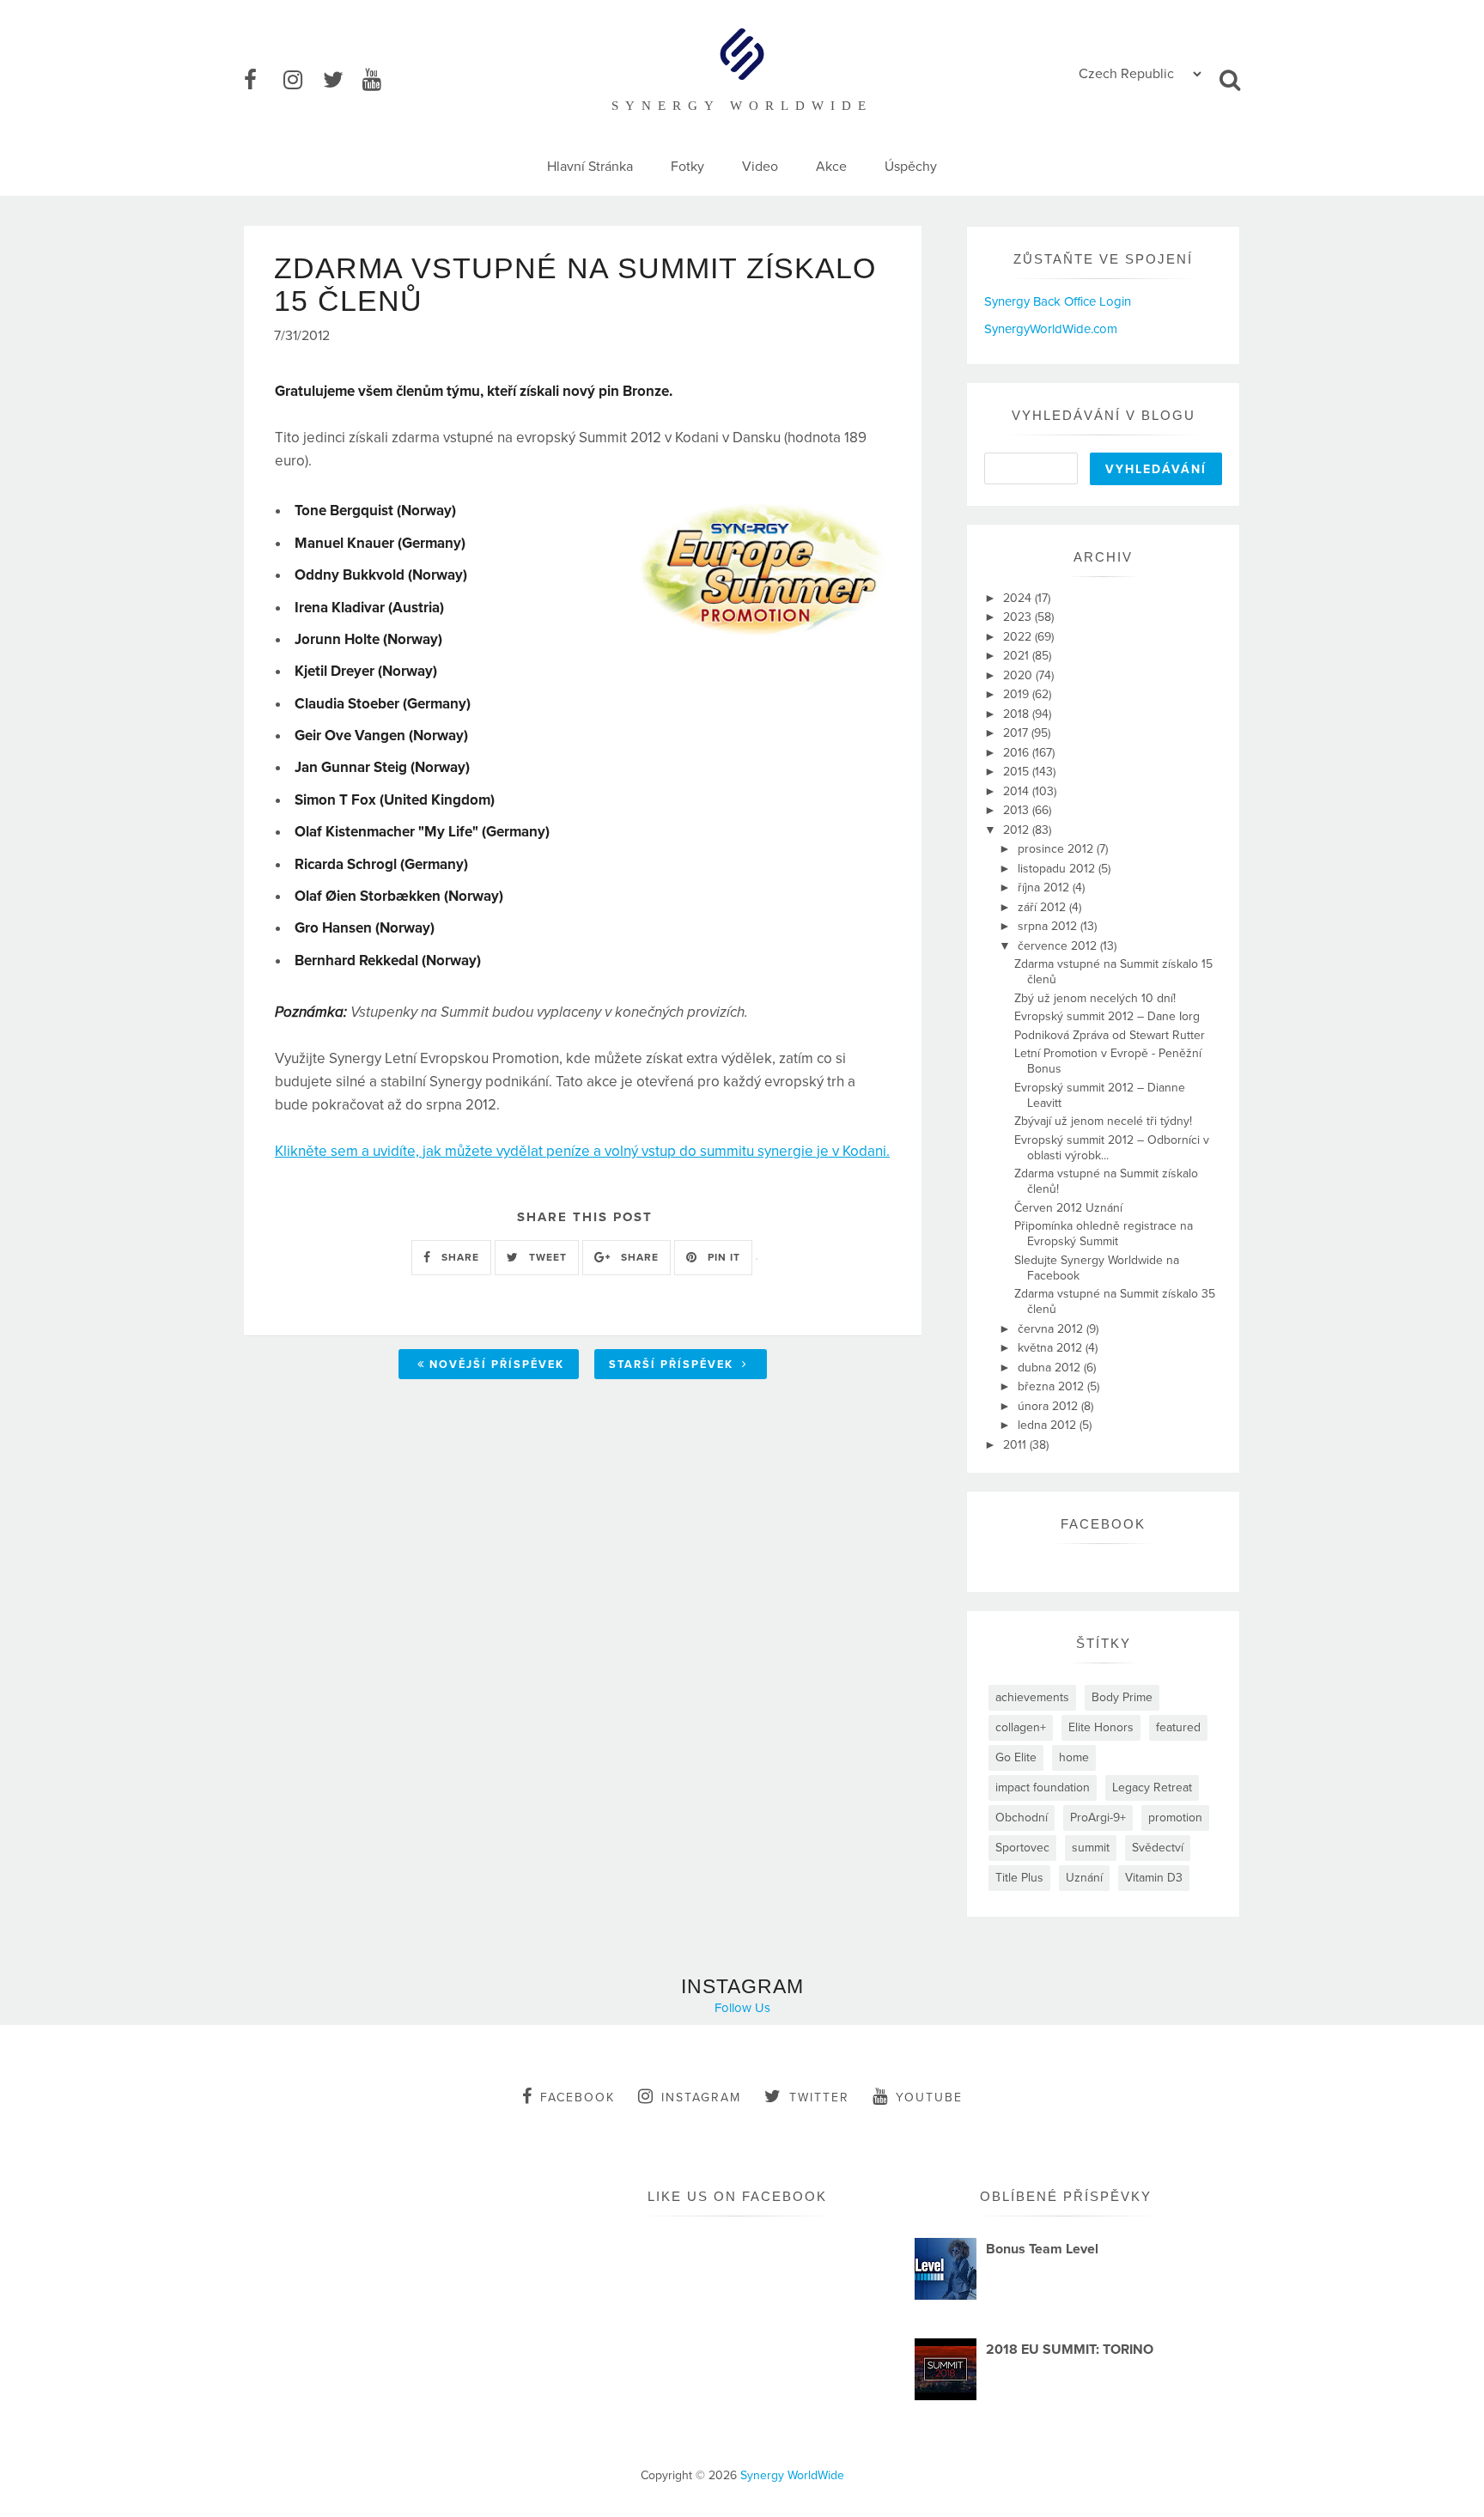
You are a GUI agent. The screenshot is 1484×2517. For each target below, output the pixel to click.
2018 (1018, 714)
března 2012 (1052, 1386)
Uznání (1084, 1878)
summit (1091, 1848)
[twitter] (341, 81)
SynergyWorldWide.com (1051, 329)
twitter (819, 2097)
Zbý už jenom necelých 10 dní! (1095, 998)
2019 (1018, 694)
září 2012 (1043, 907)
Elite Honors (1101, 1727)
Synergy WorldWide (792, 2475)
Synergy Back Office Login (1058, 301)
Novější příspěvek (497, 1365)
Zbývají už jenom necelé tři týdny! (1103, 1121)
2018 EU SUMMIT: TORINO (1070, 2350)
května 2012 (1052, 1348)
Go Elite (1016, 1757)
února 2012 (1049, 1406)
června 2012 (1052, 1329)
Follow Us (742, 2008)
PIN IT (722, 1257)
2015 (1018, 772)
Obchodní (1022, 1818)
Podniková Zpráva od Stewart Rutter (1110, 1035)
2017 (1017, 733)
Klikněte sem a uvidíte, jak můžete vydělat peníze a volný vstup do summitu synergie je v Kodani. (582, 1151)
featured (1178, 1727)
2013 (1018, 810)
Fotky (687, 167)
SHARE (459, 1257)
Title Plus (1019, 1878)
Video (760, 167)
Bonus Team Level (1042, 2249)
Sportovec (1022, 1848)
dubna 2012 (1051, 1368)
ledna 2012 (1049, 1425)
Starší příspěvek (673, 1365)
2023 (1019, 617)
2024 (1019, 598)
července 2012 (1059, 946)
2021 (1018, 656)
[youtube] (380, 81)
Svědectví (1158, 1848)
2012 (1018, 830)
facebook (578, 2097)
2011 (1016, 1445)
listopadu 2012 (1058, 869)
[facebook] (262, 81)
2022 (1019, 637)
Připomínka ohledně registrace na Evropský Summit (1104, 1234)
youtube (929, 2097)
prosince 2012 (1057, 849)
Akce (831, 167)
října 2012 (1045, 888)
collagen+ (1021, 1727)
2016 (1018, 753)
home (1074, 1757)
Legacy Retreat (1152, 1787)
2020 (1019, 675)
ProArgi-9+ (1098, 1818)
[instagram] (301, 81)
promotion (1175, 1818)
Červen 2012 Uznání (1068, 1208)
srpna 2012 (1049, 926)
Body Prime (1122, 1697)
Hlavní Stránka (590, 167)
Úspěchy (911, 167)
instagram (701, 2097)
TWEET (546, 1257)
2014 (1018, 791)
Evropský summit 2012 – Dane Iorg (1107, 1016)
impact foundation (1043, 1787)
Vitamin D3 (1154, 1878)
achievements (1032, 1697)
